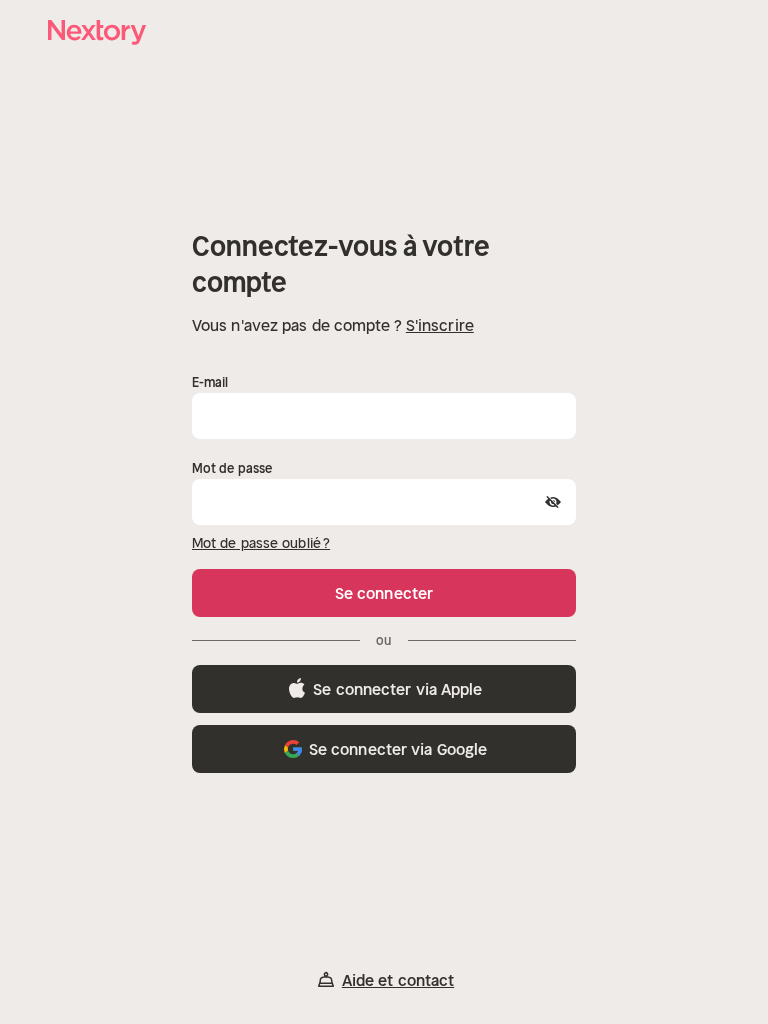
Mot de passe (232, 468)
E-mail (210, 382)
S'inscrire (440, 325)
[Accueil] (98, 32)
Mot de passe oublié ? (261, 543)
